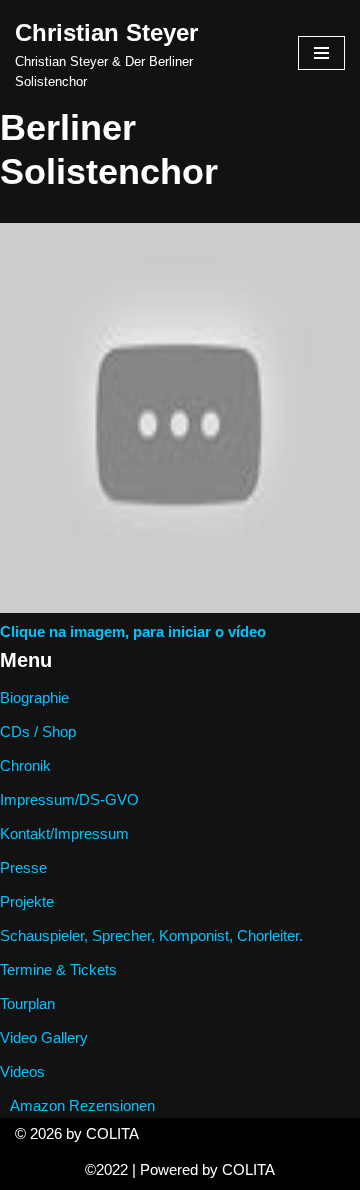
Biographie (34, 697)
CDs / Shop (38, 731)
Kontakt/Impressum (64, 833)
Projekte (27, 901)
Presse (23, 867)
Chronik (25, 765)
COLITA (248, 1169)
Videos (22, 1071)
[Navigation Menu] (321, 53)
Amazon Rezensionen (82, 1105)
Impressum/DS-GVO (69, 799)
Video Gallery (44, 1037)
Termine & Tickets (58, 969)
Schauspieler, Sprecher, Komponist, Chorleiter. (151, 935)
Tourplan (27, 1003)
